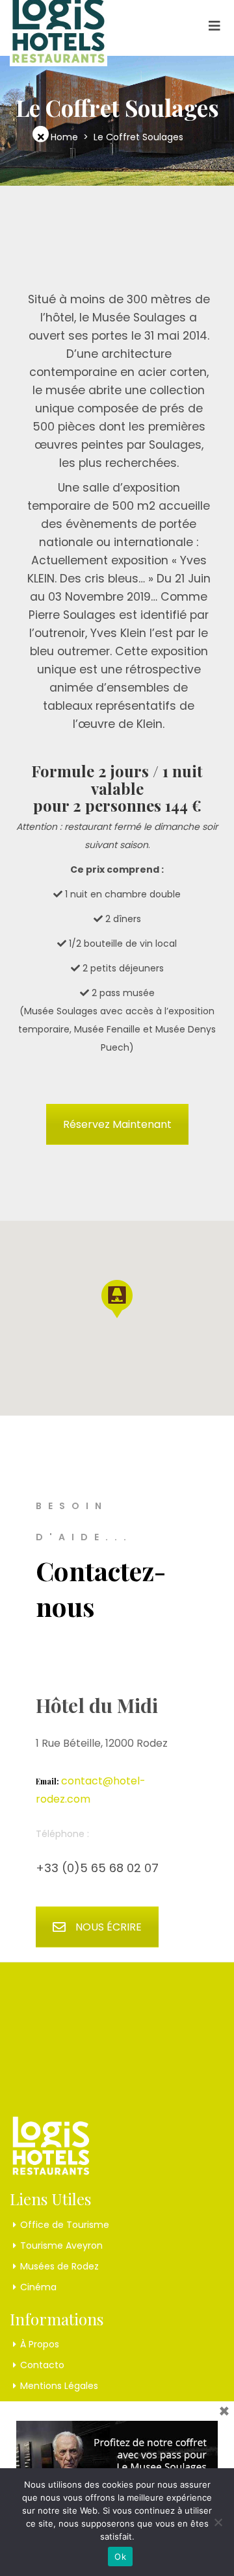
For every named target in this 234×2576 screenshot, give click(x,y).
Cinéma (38, 2287)
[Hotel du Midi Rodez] (58, 24)
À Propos (40, 2344)
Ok (120, 2557)
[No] (218, 2522)
